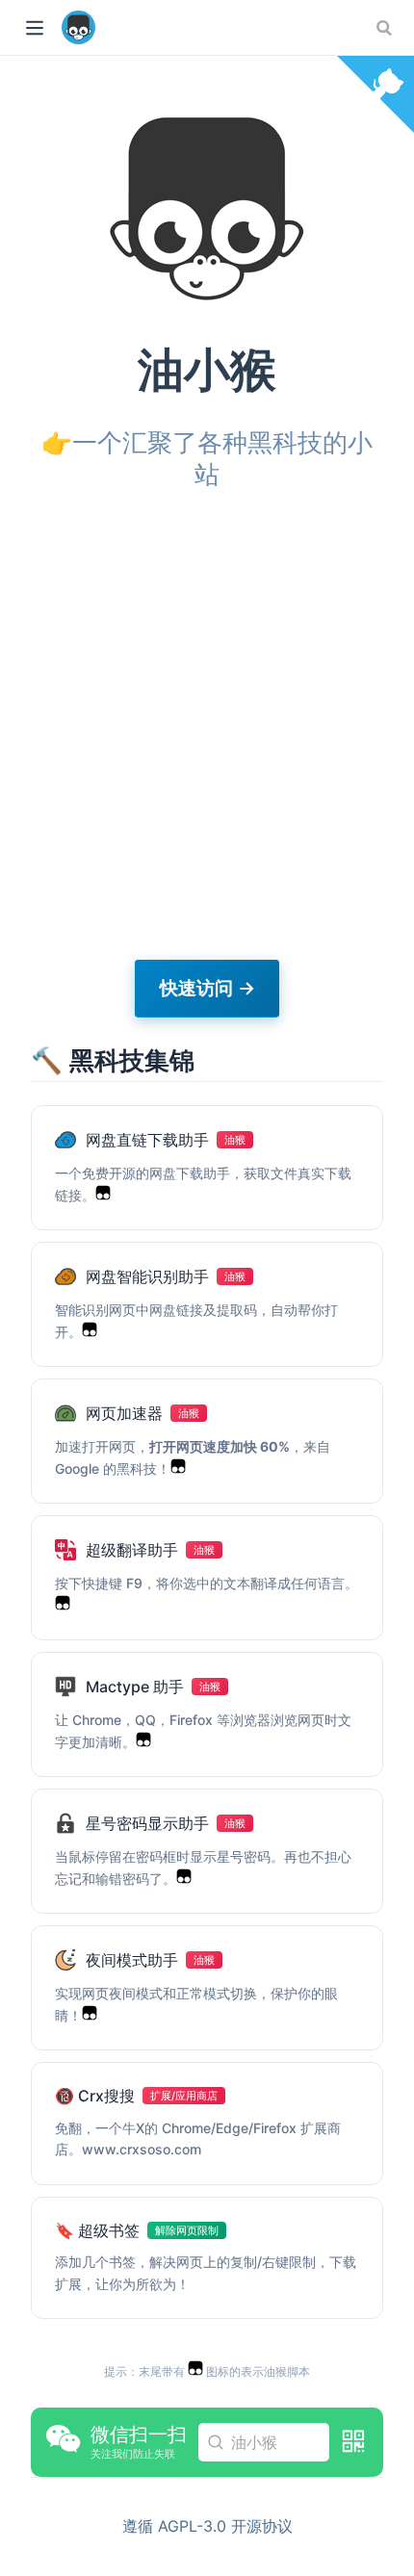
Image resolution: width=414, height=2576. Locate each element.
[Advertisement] (207, 726)
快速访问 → (207, 988)
